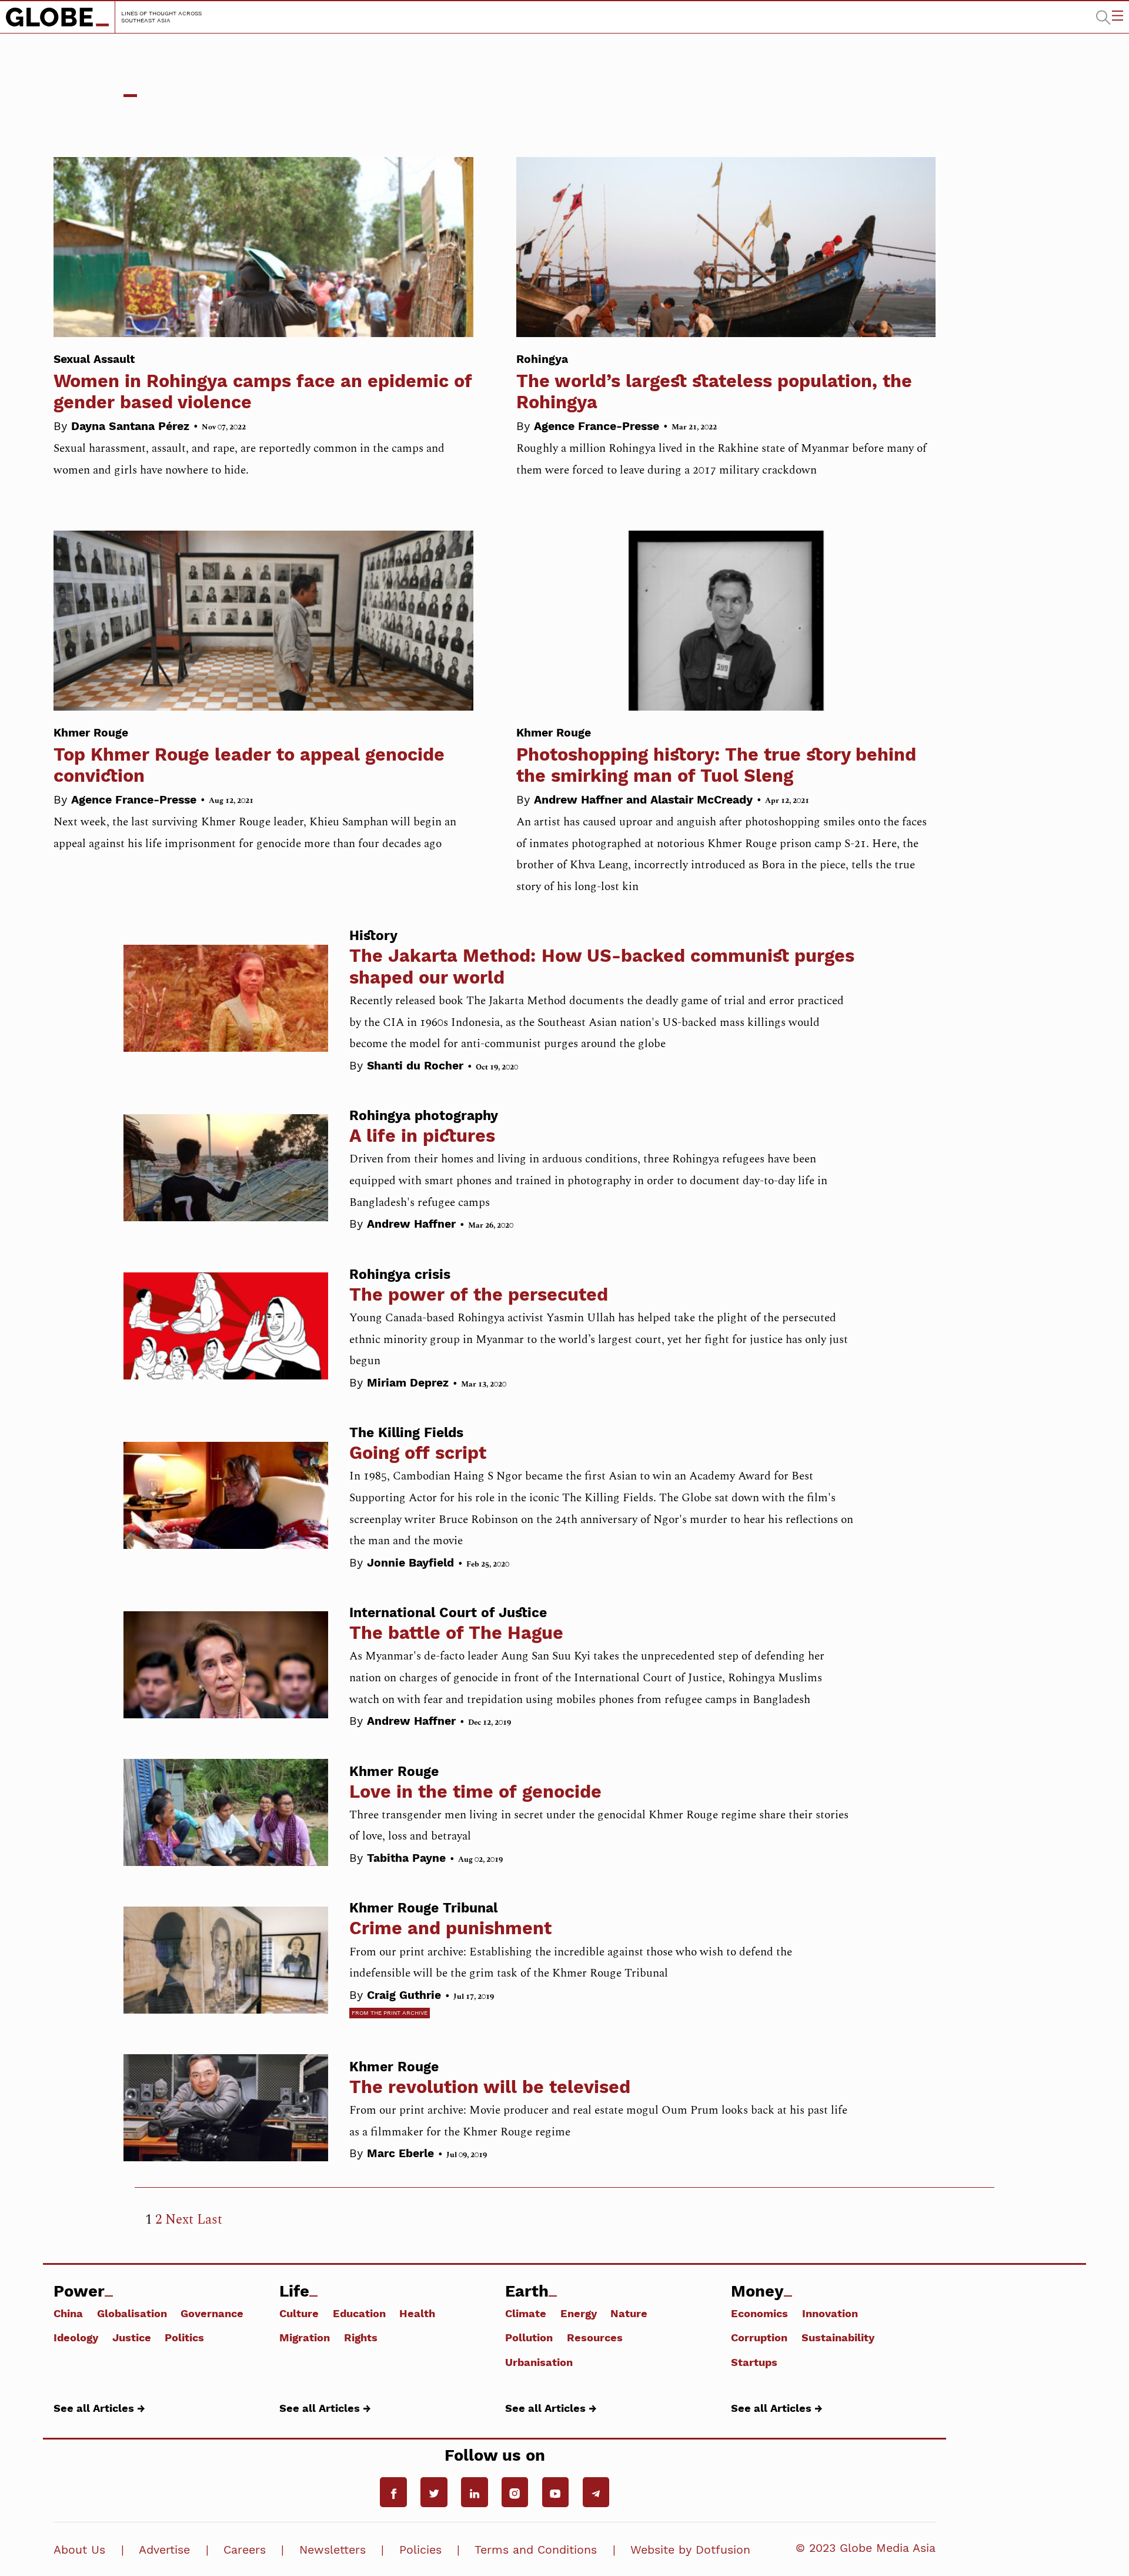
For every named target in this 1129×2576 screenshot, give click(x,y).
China (68, 2313)
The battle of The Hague (456, 1633)
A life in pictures (422, 1136)
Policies (420, 2550)
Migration (305, 2337)
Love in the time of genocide (475, 1792)
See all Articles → (99, 2408)
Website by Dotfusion (690, 2550)
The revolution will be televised (490, 2087)
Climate (526, 2313)
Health (417, 2313)
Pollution (529, 2337)
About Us (79, 2550)
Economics (759, 2313)
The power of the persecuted (479, 1294)
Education (359, 2313)
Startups (754, 2362)
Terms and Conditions (536, 2550)
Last (210, 2220)
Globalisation (132, 2313)
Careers (245, 2550)
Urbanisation (539, 2362)
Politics (184, 2337)
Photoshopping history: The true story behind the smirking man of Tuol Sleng (716, 756)
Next (179, 2220)
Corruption (759, 2337)
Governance (212, 2313)
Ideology (76, 2337)
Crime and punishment (450, 1928)
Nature (629, 2313)
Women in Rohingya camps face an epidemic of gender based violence (263, 382)
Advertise (164, 2550)
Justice (132, 2337)
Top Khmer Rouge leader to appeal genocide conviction (249, 756)
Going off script (418, 1453)
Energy (579, 2313)
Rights (361, 2337)
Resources (595, 2337)
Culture (299, 2313)
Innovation (830, 2313)
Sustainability (838, 2337)
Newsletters (333, 2550)
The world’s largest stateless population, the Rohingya (714, 382)
